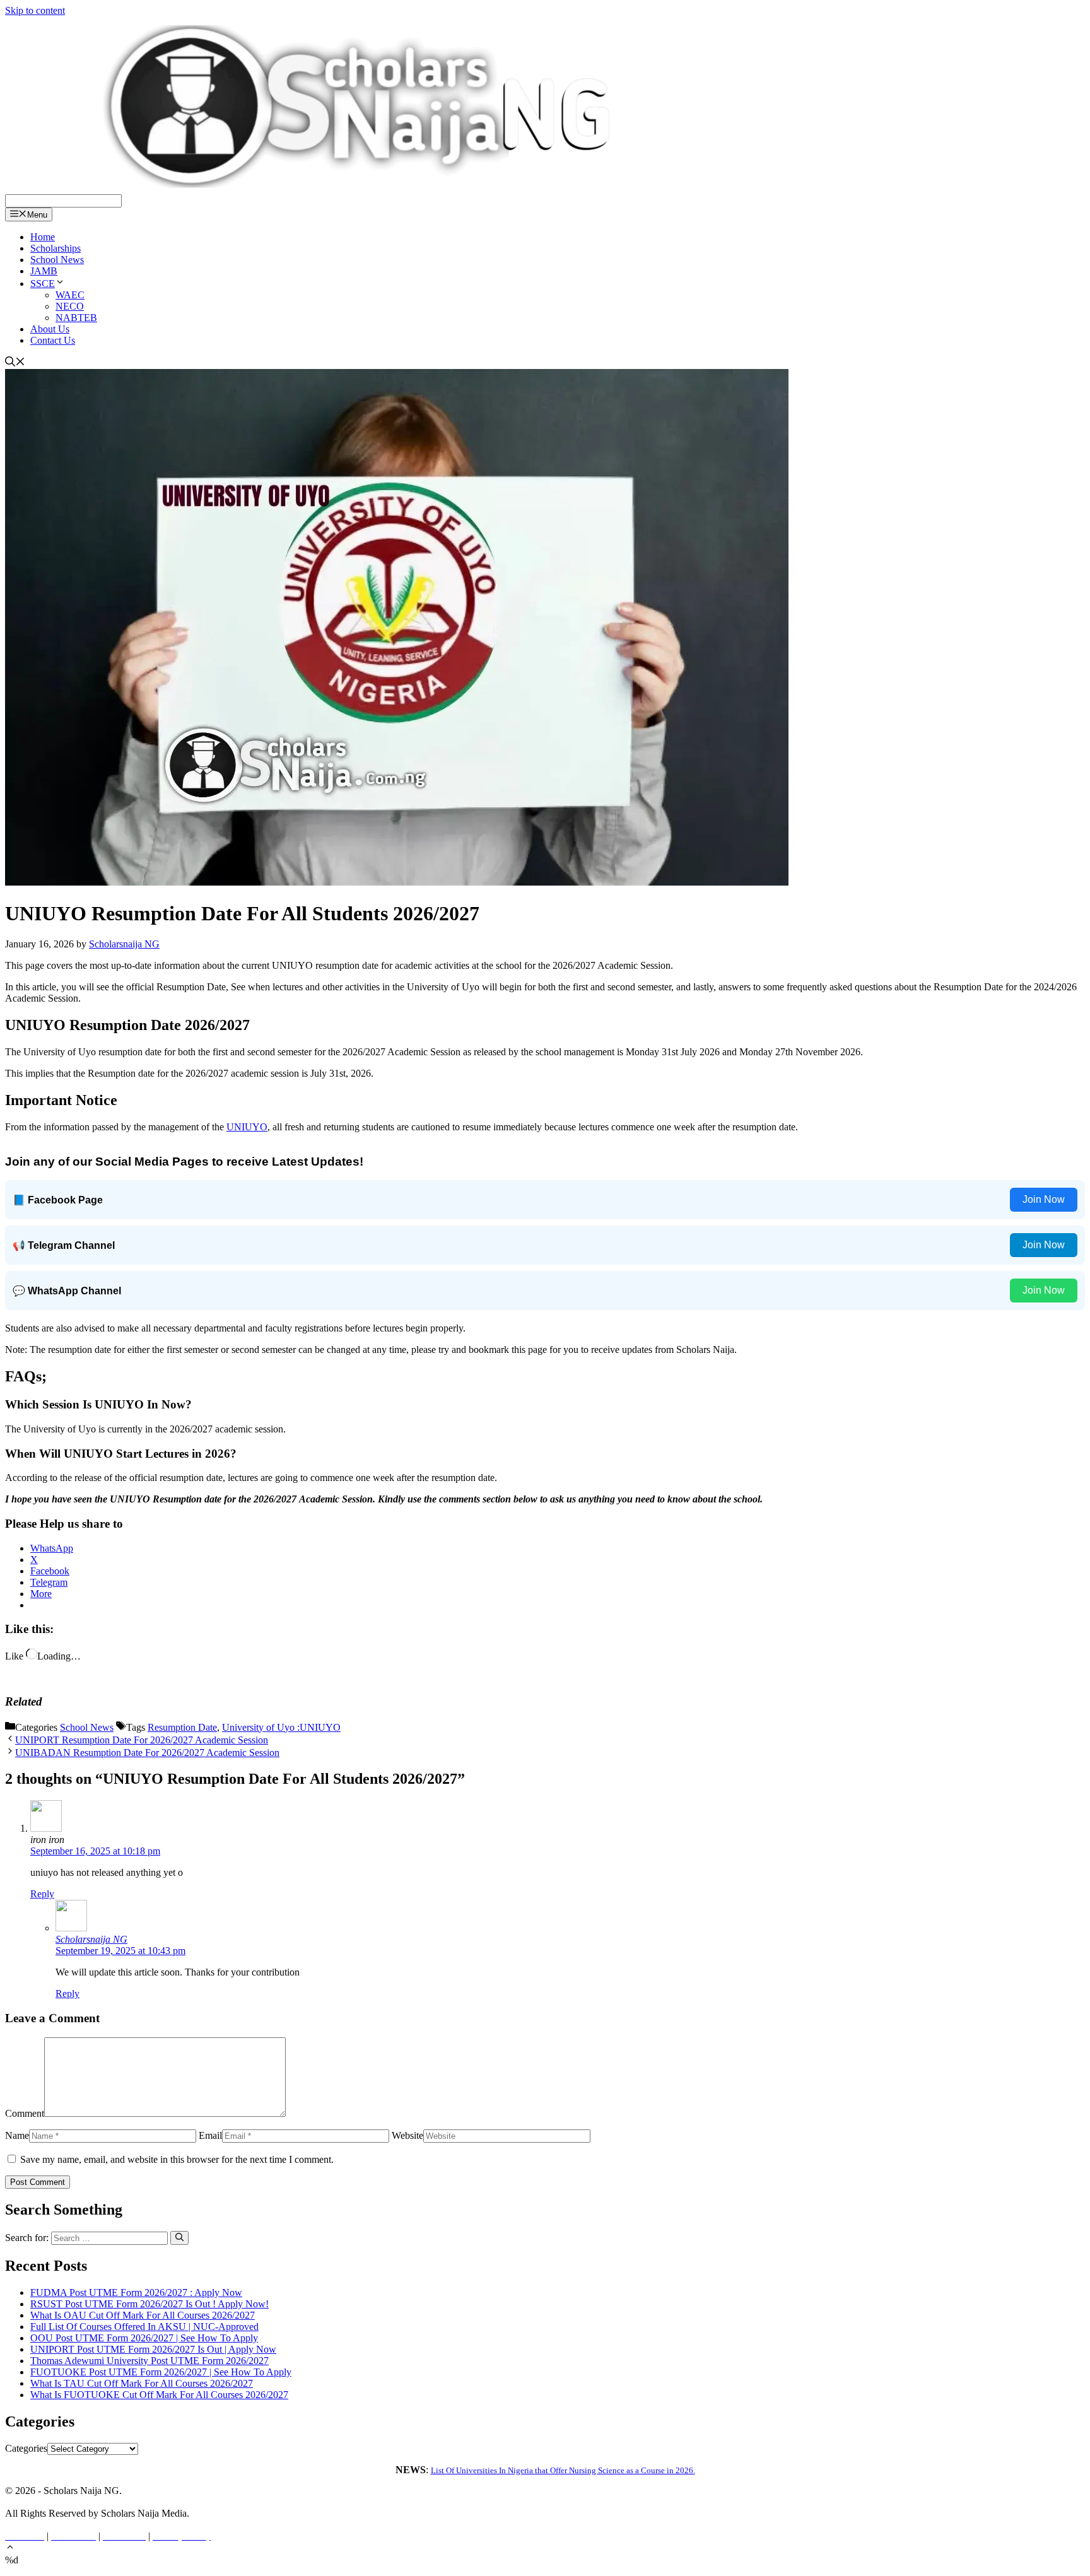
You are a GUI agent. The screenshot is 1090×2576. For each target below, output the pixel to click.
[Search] (179, 2238)
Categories (26, 2448)
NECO (70, 306)
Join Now (1044, 1199)
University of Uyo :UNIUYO (281, 1727)
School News (57, 260)
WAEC (70, 295)
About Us (50, 329)
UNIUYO (247, 1127)
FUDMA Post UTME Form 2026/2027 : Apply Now (136, 2292)
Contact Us (53, 340)
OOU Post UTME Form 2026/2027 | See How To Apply (144, 2338)
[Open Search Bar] (15, 363)
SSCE (43, 284)
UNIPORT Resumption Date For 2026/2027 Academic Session (142, 1740)
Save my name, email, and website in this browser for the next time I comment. (177, 2159)
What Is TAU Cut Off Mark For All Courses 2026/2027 (142, 2383)
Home (43, 237)
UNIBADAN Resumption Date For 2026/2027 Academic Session (147, 1753)
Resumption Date (182, 1727)
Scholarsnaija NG (91, 1939)
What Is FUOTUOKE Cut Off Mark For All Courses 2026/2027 (159, 2395)
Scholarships (56, 248)
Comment (25, 2113)
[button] (10, 2549)
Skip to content (35, 10)
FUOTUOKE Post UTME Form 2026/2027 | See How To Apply (161, 2372)
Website (407, 2135)
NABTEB (76, 318)
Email (210, 2135)
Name (17, 2135)
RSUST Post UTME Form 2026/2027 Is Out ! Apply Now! (149, 2304)
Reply (42, 1894)
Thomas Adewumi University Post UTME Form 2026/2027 (149, 2361)
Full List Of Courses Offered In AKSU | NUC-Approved (144, 2327)
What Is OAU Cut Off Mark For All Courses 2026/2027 (143, 2315)
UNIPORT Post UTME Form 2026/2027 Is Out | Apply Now (153, 2349)
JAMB (44, 271)
